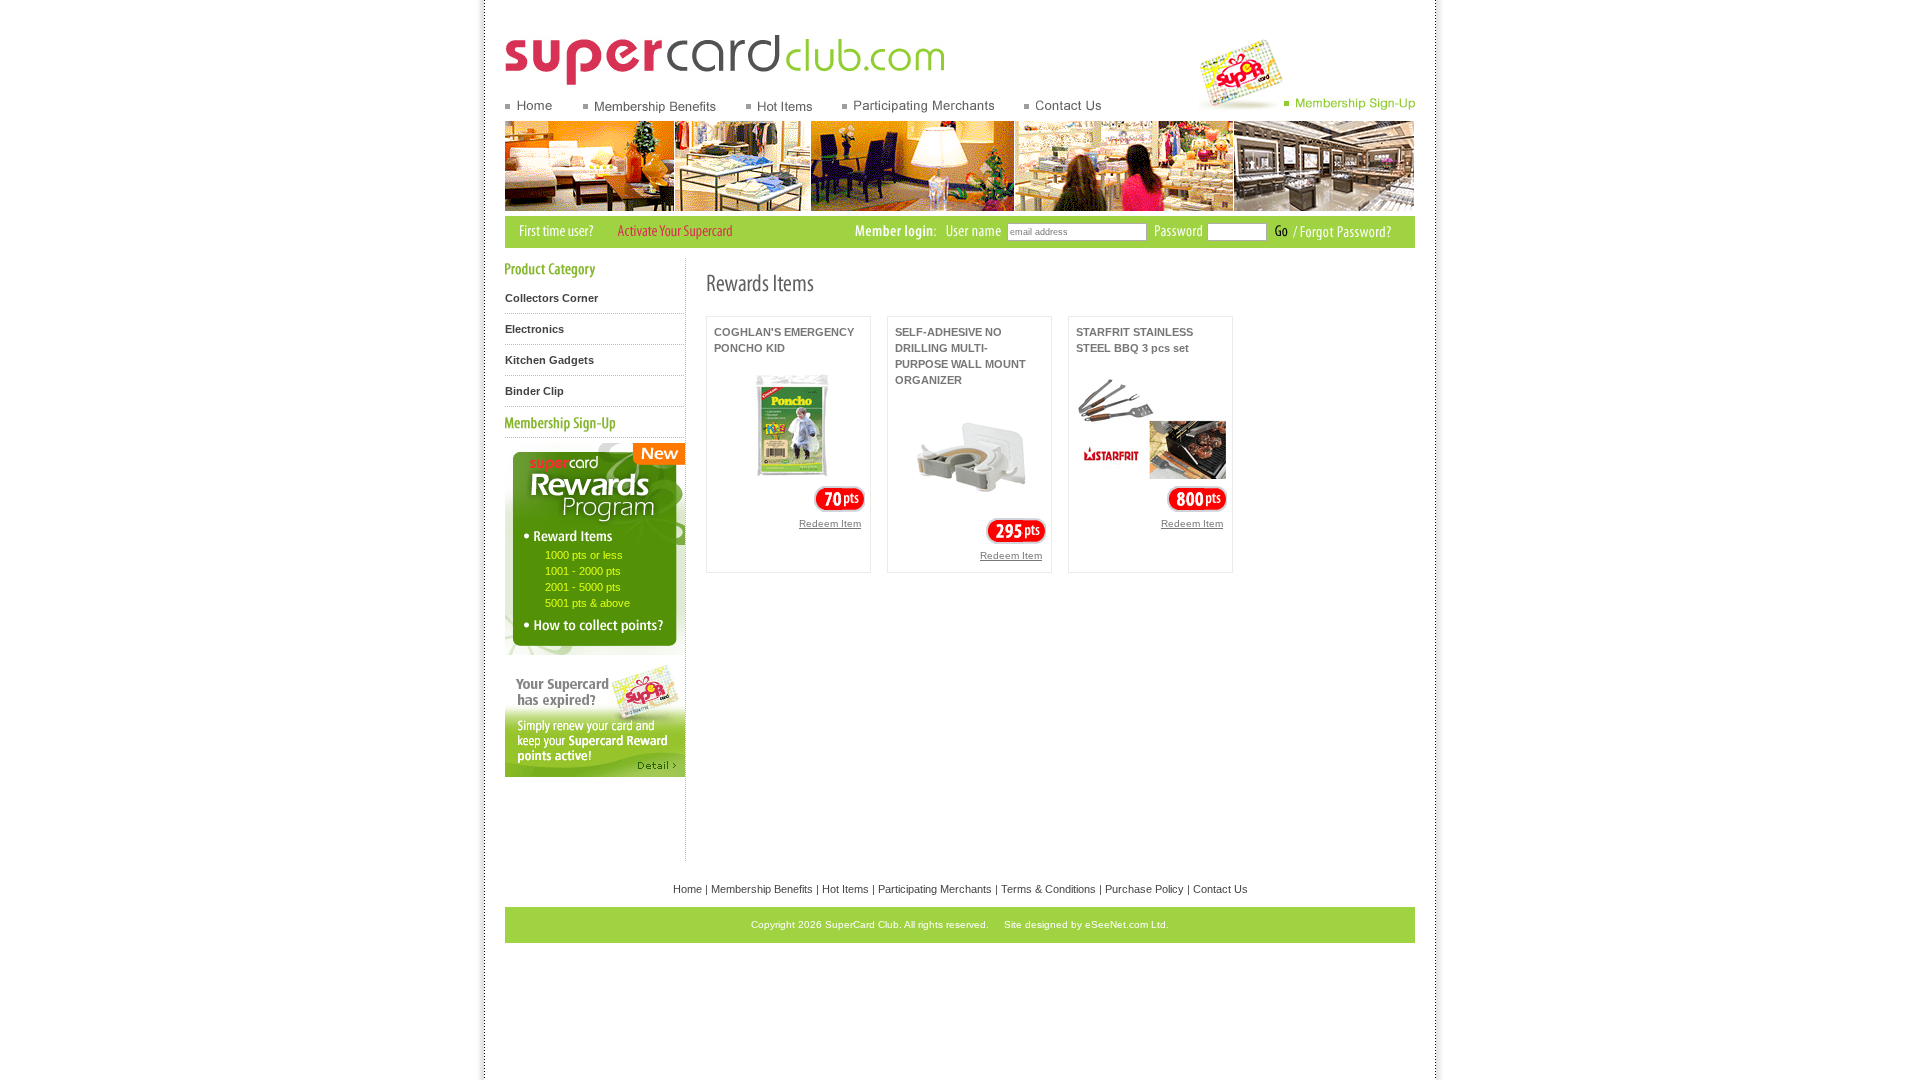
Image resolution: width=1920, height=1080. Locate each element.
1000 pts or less (584, 555)
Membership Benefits (762, 889)
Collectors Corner (551, 298)
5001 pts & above (587, 603)
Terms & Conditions (1048, 889)
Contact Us (1220, 889)
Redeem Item (830, 523)
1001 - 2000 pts (583, 571)
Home (687, 889)
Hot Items (845, 889)
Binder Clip (534, 391)
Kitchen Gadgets (549, 360)
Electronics (534, 329)
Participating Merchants (935, 889)
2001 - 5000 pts (583, 587)
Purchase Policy (1144, 889)
